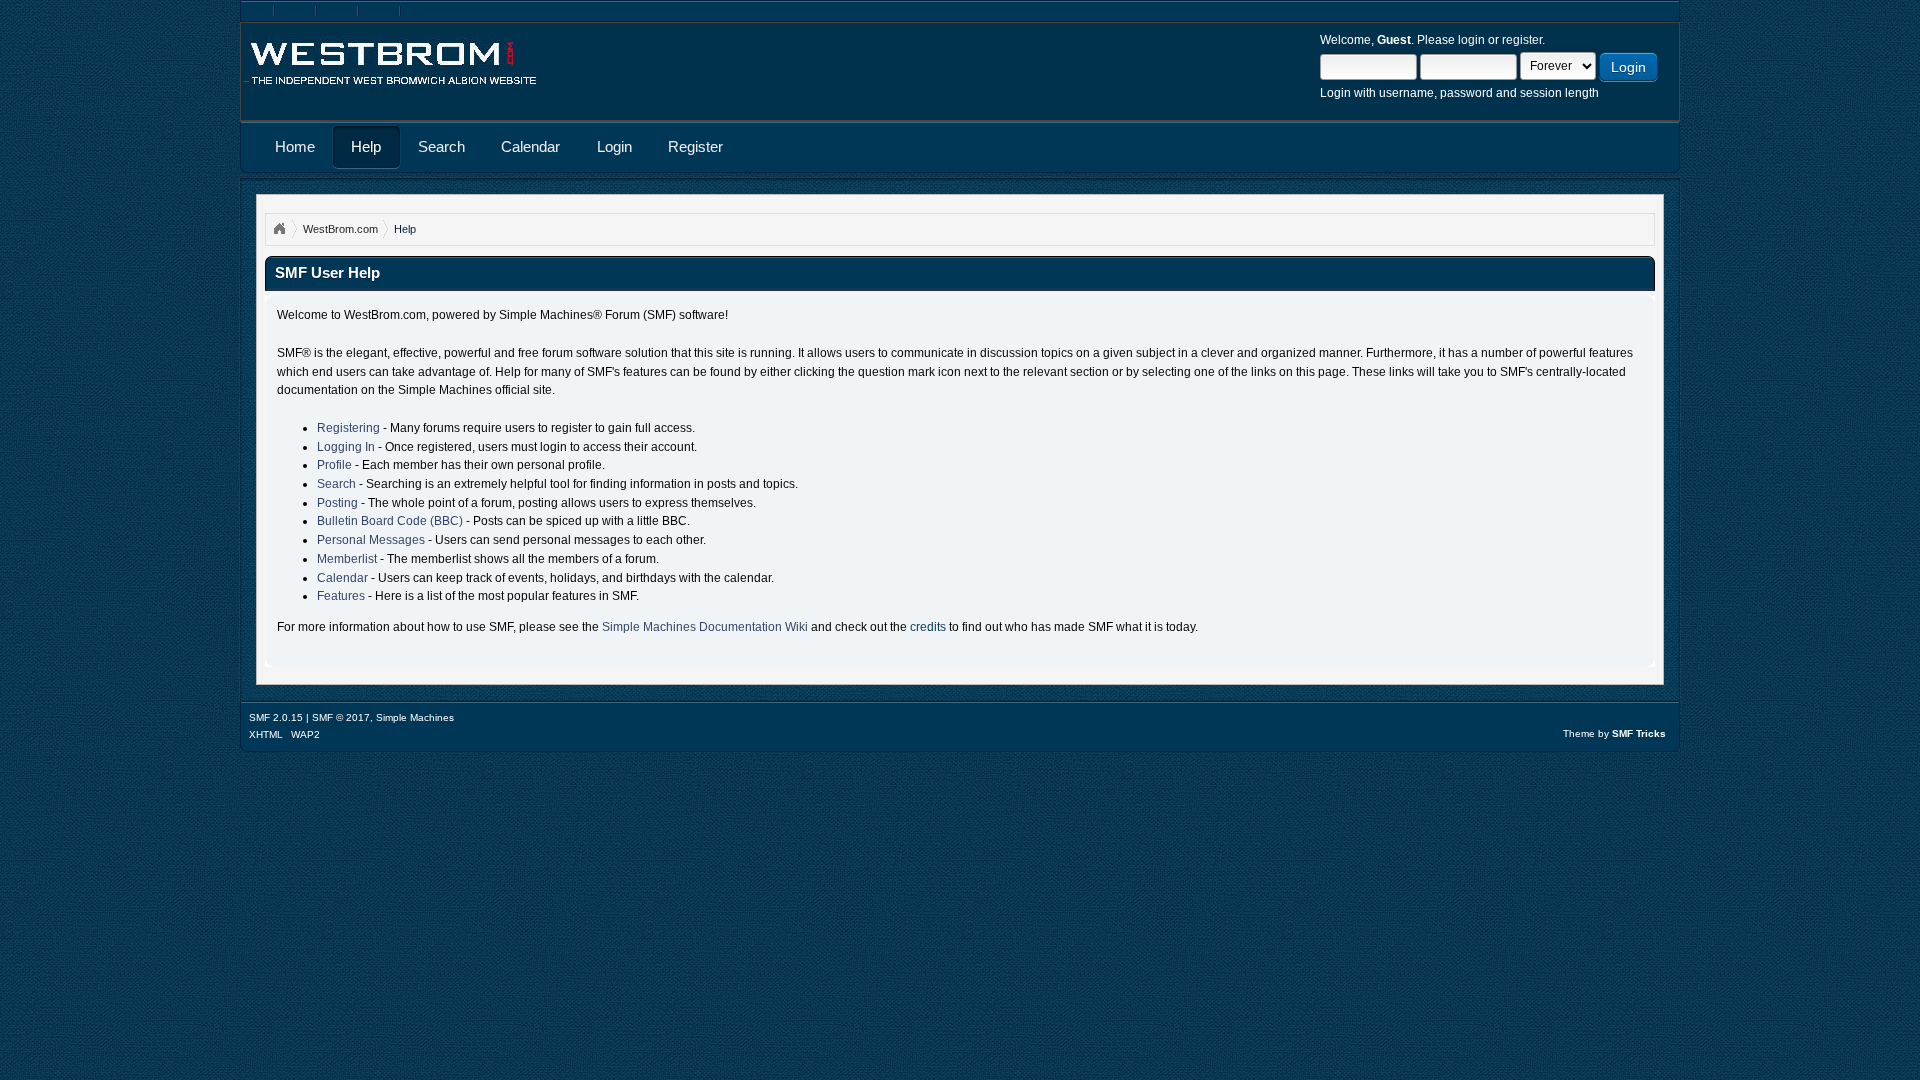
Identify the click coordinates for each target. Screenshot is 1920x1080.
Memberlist (347, 559)
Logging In (346, 447)
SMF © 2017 (341, 717)
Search (336, 484)
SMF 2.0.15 (276, 717)
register (1522, 40)
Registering (348, 428)
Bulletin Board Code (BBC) (390, 521)
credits (928, 627)
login (1471, 40)
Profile (334, 465)
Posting (337, 503)
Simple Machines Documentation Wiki (705, 627)
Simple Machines (415, 717)
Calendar (342, 578)
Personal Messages (371, 540)
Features (341, 596)
